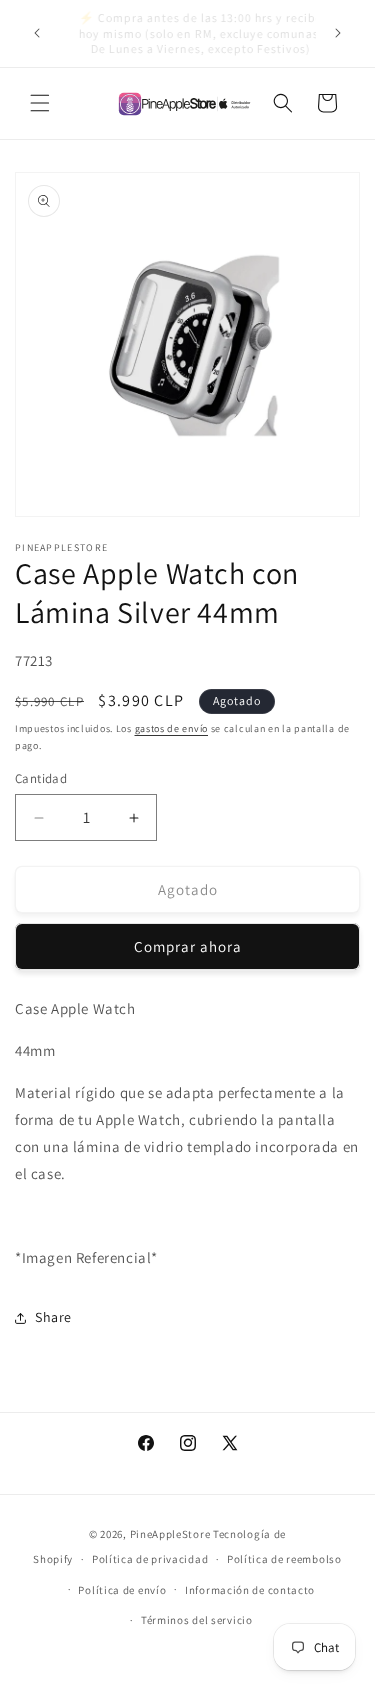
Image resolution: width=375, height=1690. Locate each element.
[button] (40, 103)
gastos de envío (172, 728)
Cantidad (41, 778)
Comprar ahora (188, 946)
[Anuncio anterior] (37, 33)
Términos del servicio (197, 1620)
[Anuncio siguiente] (338, 33)
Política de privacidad (150, 1559)
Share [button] (53, 1317)
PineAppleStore (172, 1534)
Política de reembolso (284, 1559)
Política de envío (122, 1590)
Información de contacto (250, 1590)
